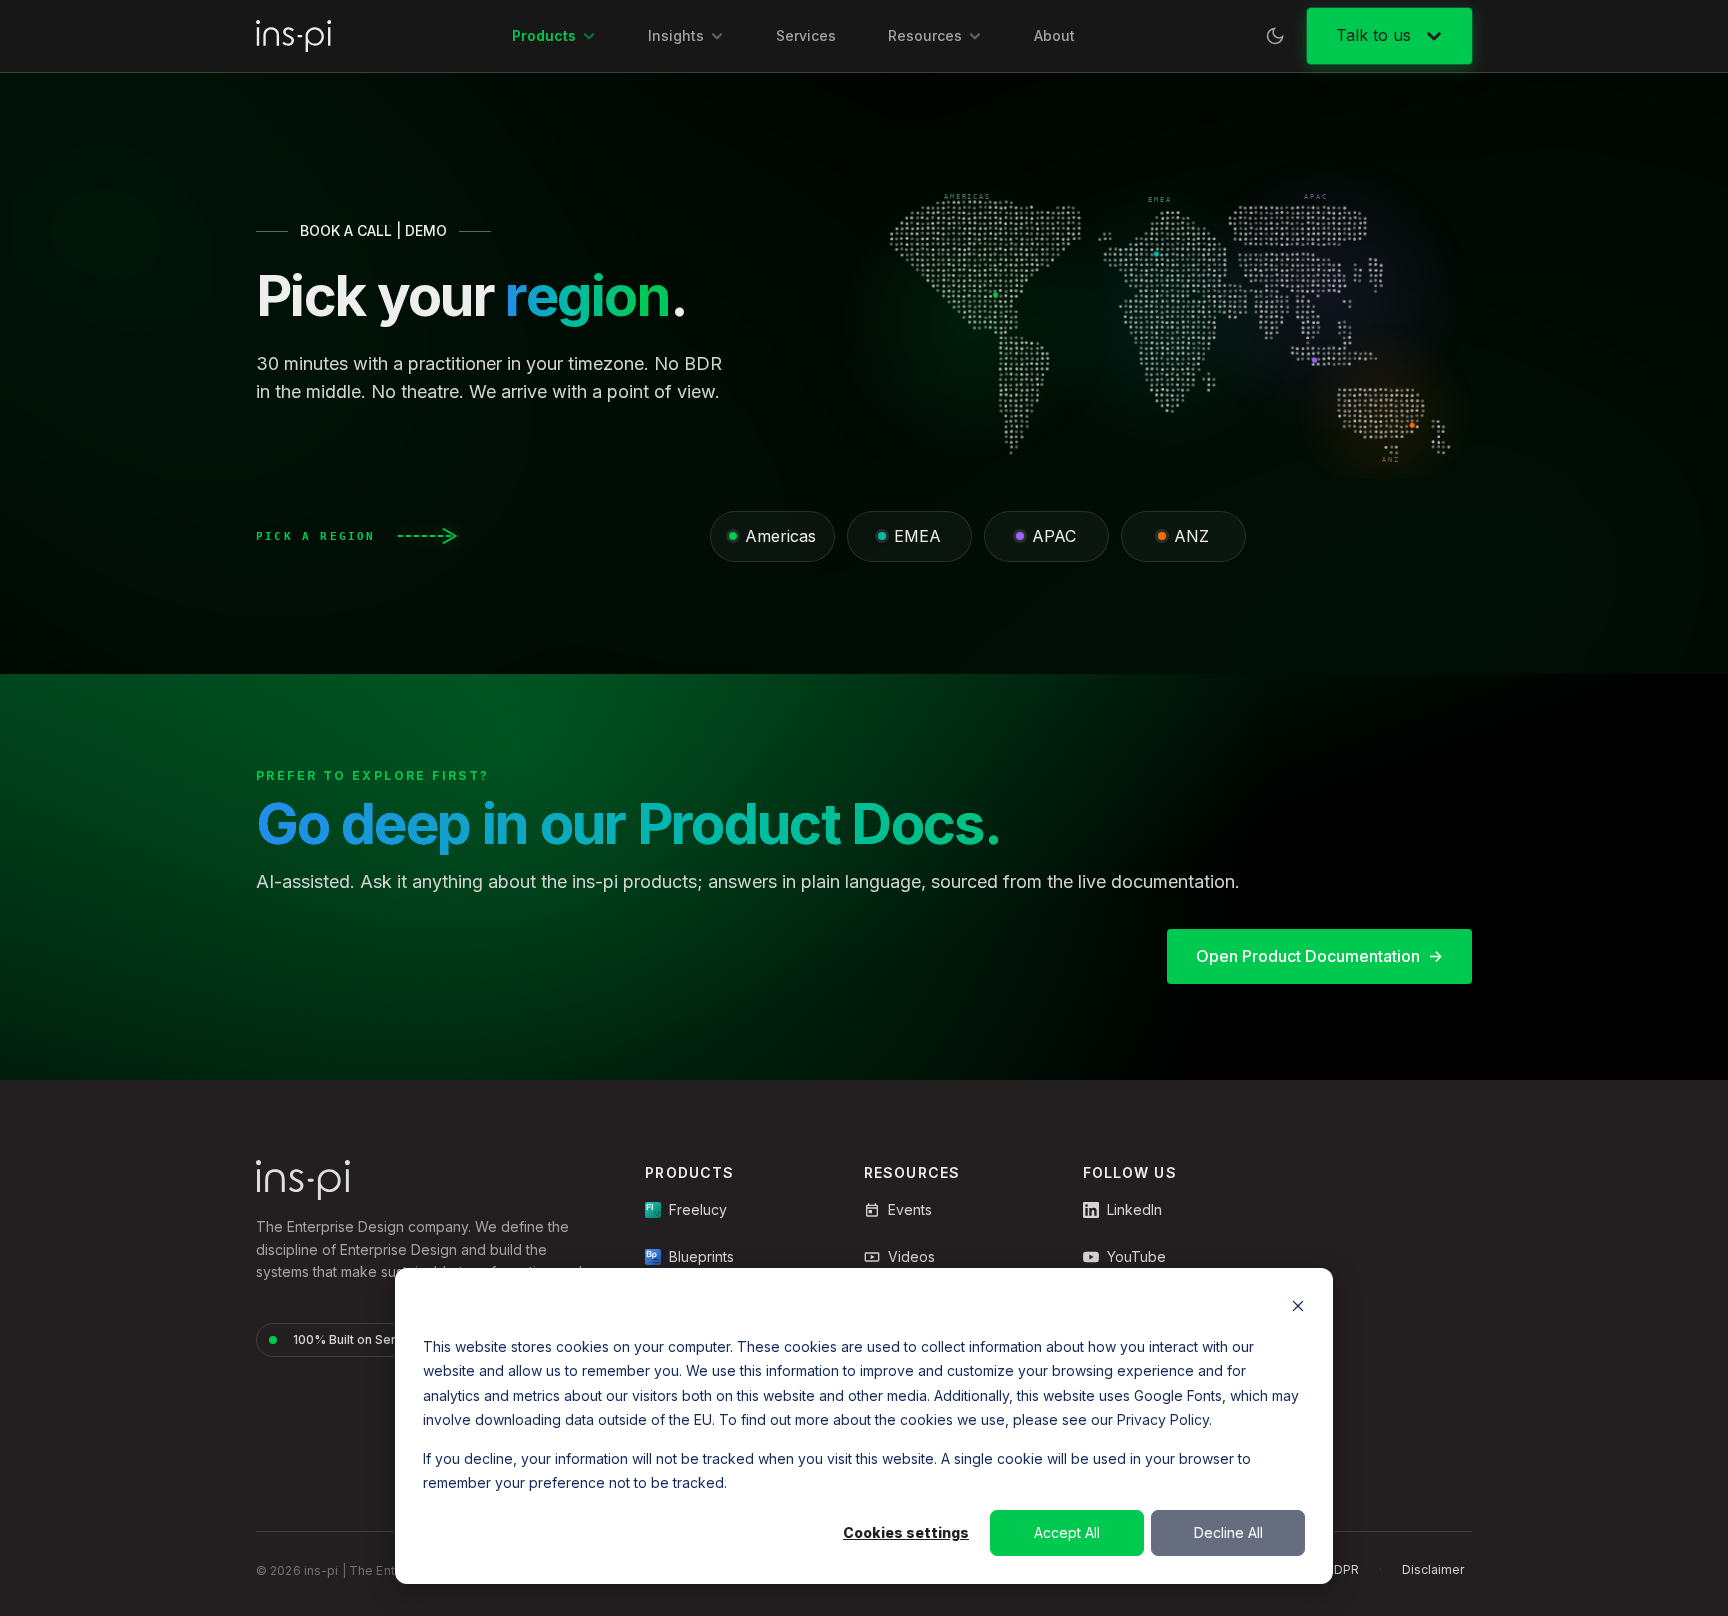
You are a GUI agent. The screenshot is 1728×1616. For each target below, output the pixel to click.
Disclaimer (1433, 1569)
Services (806, 35)
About (1054, 35)
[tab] (772, 537)
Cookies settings (906, 1532)
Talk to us (1373, 35)
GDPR (1342, 1569)
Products (544, 35)
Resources (925, 35)
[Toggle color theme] (1275, 36)
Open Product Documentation (1308, 956)
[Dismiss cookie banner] (1298, 1308)
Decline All (1228, 1532)
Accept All (1067, 1532)
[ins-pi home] (293, 36)
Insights (676, 35)
